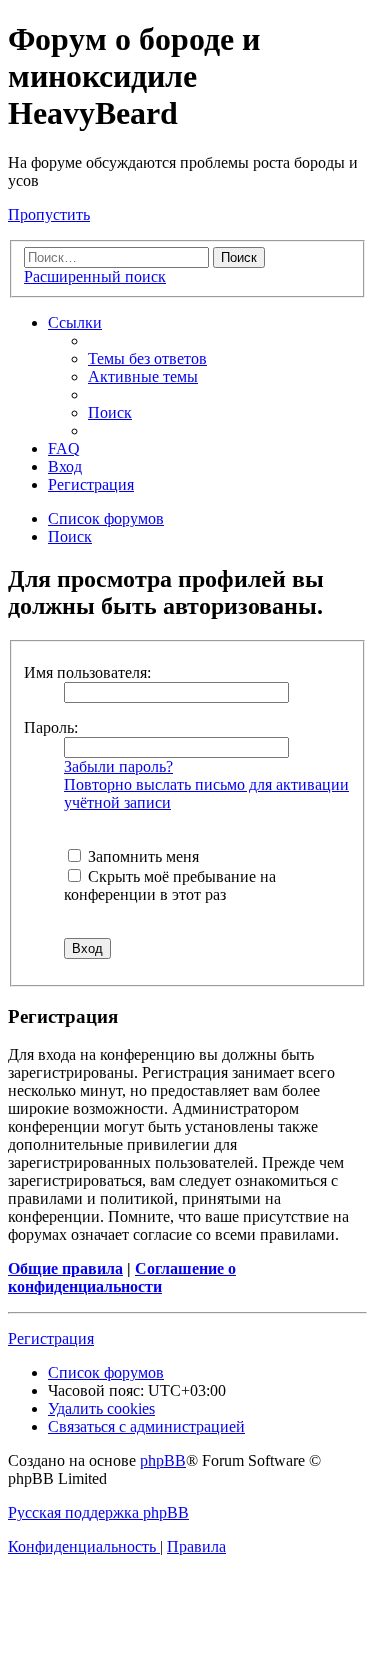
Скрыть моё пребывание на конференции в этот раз (170, 885)
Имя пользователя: (87, 672)
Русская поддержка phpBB (98, 1512)
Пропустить (49, 214)
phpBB (163, 1460)
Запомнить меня (141, 856)
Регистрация (51, 1338)
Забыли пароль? (118, 766)
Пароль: (51, 727)
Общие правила (65, 1268)
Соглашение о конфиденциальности (122, 1277)
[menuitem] (147, 358)
